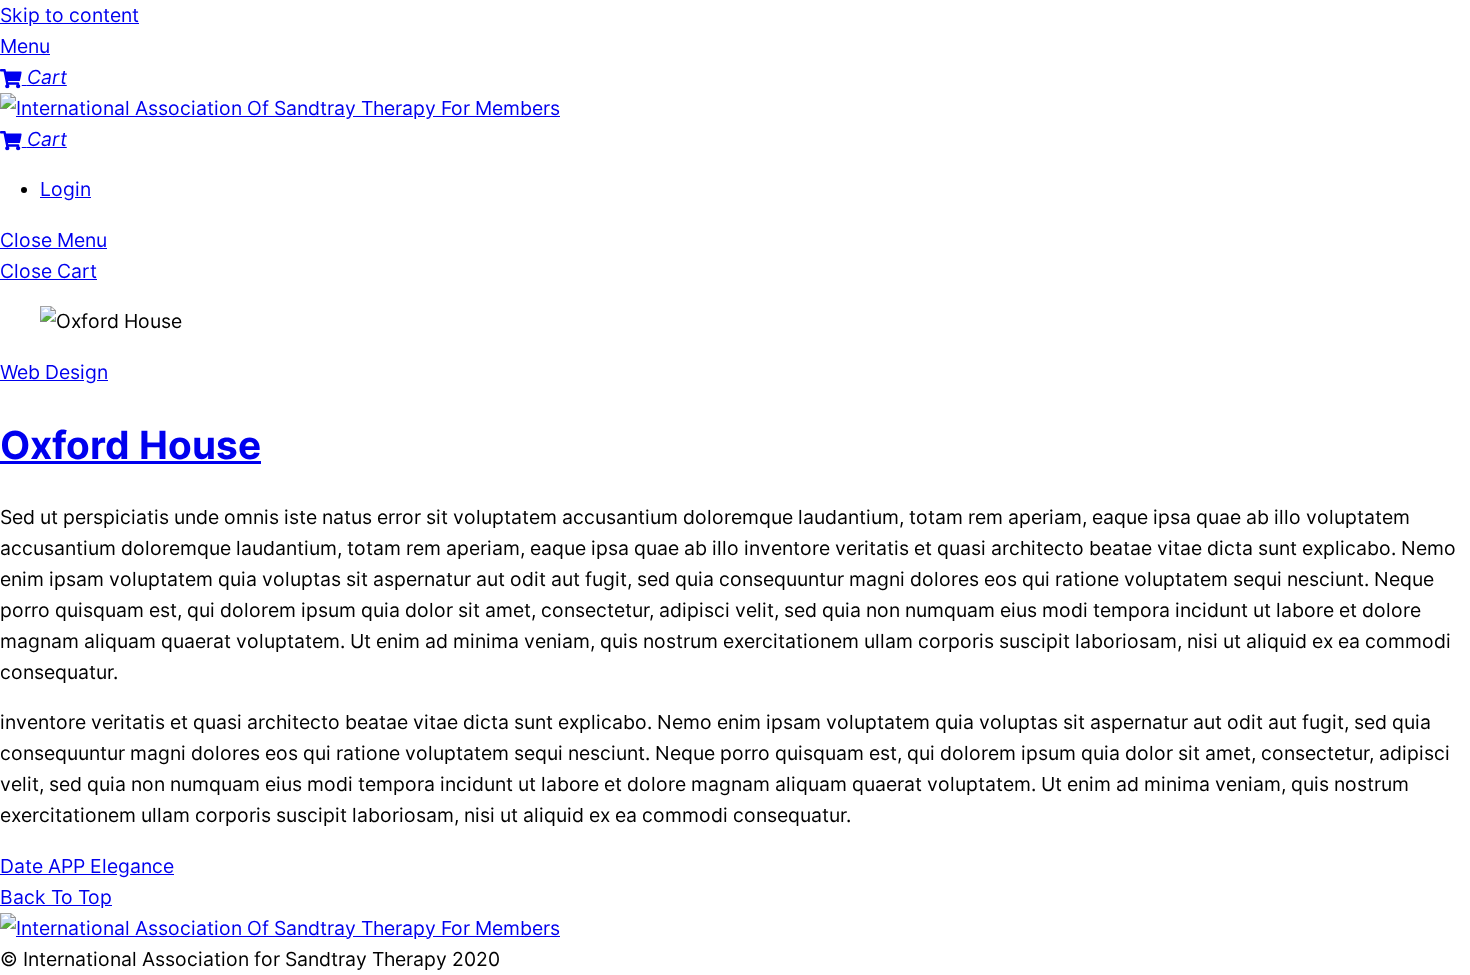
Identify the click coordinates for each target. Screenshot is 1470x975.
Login (65, 189)
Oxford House (130, 444)
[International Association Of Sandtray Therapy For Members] (280, 108)
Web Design (54, 372)
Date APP (42, 866)
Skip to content (69, 15)
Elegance (129, 866)
